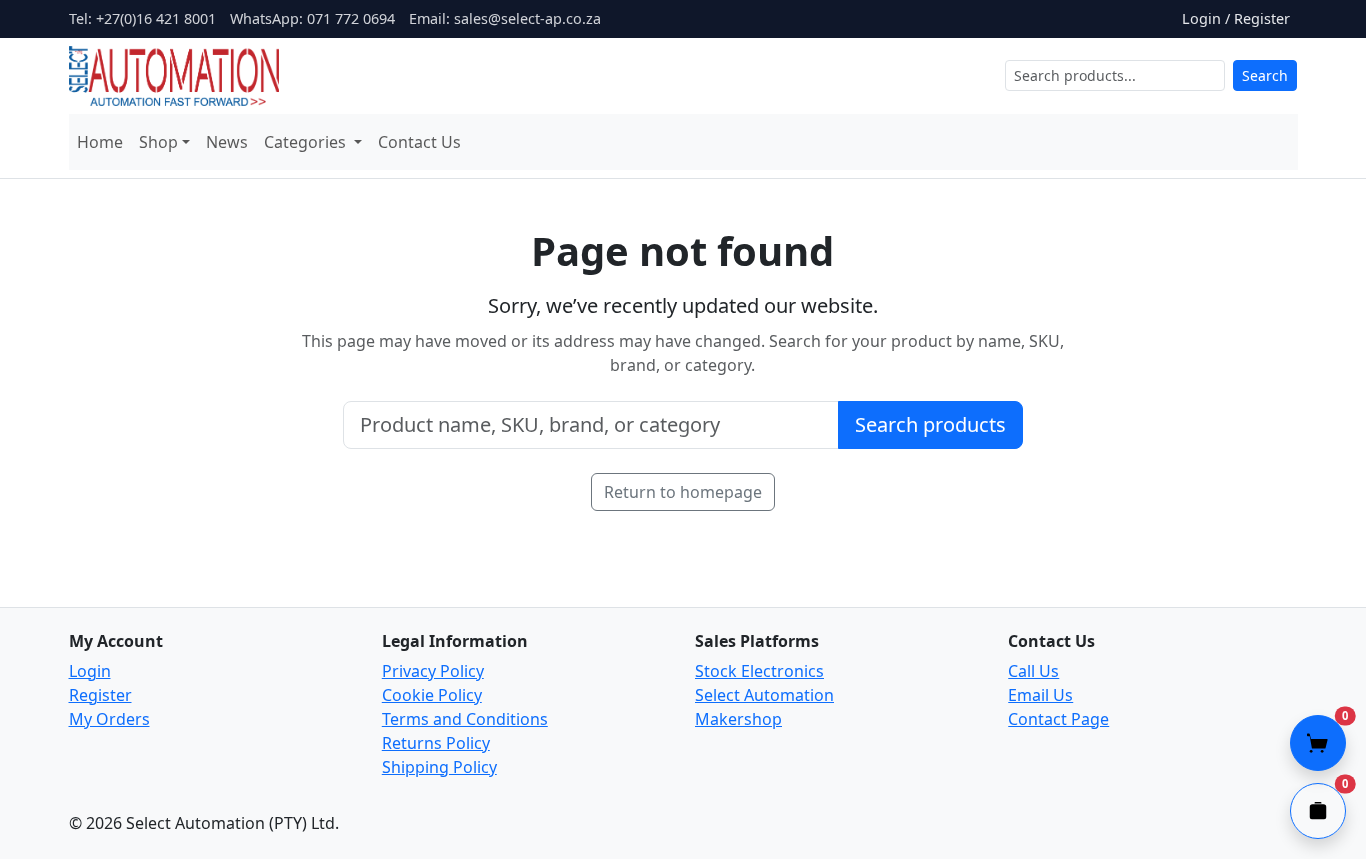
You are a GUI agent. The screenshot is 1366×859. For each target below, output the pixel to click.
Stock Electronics (759, 671)
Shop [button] (158, 142)
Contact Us (419, 142)
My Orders (109, 719)
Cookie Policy (432, 695)
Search (1265, 75)
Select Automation (764, 695)
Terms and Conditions (465, 719)
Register (100, 695)
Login (90, 671)
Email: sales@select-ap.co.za (505, 18)
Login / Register (1236, 18)
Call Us (1033, 671)
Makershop (738, 719)
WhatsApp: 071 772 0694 (312, 18)
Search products (930, 424)
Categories (307, 142)
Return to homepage (683, 492)
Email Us (1040, 695)
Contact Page (1058, 719)
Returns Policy (436, 743)
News (227, 142)
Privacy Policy (433, 671)
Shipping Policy (439, 767)
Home (100, 142)
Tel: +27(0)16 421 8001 (142, 18)
